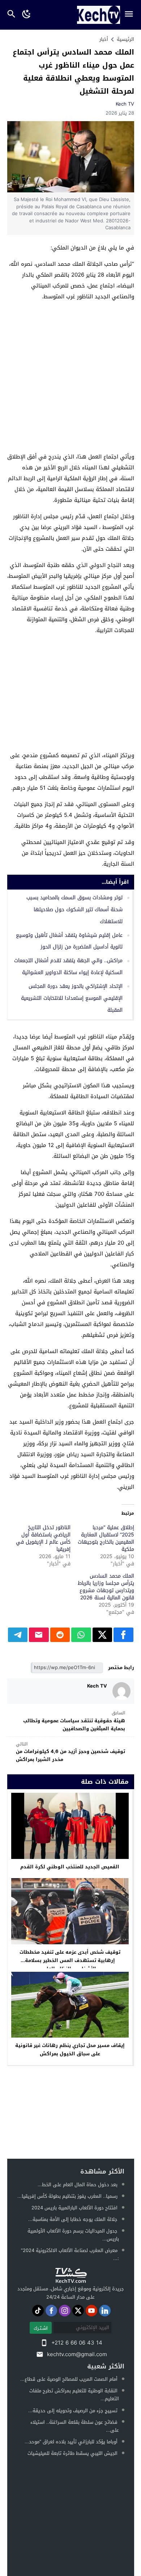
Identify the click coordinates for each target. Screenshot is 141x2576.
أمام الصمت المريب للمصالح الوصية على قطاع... (69, 2379)
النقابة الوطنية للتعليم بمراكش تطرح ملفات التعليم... (74, 2395)
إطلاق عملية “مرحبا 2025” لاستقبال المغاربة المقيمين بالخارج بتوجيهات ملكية (106, 1538)
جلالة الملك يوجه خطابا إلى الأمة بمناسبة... (73, 2219)
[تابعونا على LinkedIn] (105, 2311)
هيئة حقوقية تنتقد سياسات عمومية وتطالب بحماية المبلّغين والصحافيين (74, 1721)
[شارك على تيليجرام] (18, 1635)
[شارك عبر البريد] (39, 1635)
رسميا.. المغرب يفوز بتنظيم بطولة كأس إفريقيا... (67, 2196)
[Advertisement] (70, 378)
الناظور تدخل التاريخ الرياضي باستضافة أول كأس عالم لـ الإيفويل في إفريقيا (43, 1538)
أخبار (104, 39)
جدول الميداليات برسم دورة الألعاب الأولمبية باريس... (73, 2235)
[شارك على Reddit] (60, 1635)
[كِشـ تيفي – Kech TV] (70, 2276)
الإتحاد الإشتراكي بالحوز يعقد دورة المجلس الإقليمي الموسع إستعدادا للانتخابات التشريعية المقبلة (72, 998)
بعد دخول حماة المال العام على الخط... (78, 2185)
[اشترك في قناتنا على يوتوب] (91, 2311)
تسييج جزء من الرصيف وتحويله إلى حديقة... (73, 2411)
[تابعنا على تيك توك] (38, 2311)
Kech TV (125, 104)
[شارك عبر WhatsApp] (81, 1635)
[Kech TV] (121, 1691)
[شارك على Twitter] (102, 1635)
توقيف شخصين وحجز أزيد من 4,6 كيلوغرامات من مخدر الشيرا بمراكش (70, 1752)
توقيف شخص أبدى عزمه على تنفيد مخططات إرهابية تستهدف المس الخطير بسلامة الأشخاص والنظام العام (70, 1960)
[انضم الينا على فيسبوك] (51, 2311)
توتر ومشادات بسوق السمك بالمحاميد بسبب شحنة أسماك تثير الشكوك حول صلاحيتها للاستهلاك (74, 910)
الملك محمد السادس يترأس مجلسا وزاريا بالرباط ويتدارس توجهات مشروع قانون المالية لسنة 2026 (106, 1587)
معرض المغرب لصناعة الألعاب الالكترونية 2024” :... (70, 2254)
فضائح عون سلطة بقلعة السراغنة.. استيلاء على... (75, 2426)
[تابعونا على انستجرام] (65, 2311)
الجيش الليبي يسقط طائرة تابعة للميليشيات (72, 2453)
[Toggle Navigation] (131, 15)
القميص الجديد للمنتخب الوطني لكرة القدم (70, 1867)
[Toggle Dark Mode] (27, 15)
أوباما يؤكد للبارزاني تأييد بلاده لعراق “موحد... (71, 2442)
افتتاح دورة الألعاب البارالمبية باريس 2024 (74, 2208)
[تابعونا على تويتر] (78, 2311)
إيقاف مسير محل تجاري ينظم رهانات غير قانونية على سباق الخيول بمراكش (70, 2050)
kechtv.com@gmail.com (77, 2354)
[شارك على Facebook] (123, 1635)
